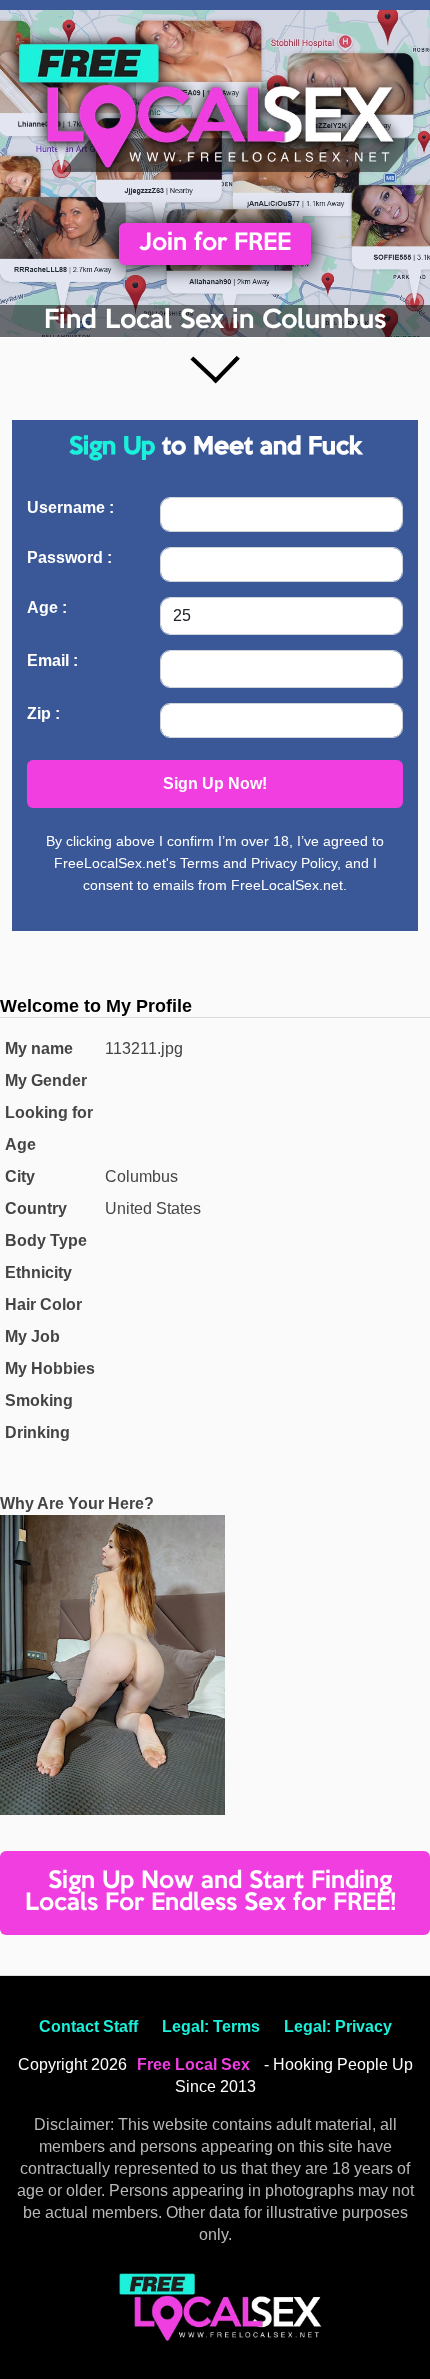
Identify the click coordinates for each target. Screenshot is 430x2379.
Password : (69, 557)
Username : (70, 507)
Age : (47, 607)
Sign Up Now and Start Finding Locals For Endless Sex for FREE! (210, 1892)
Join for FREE (215, 243)
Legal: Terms (211, 2026)
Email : (52, 660)
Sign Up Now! (215, 783)
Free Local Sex (193, 2064)
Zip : (43, 713)
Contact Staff (88, 2026)
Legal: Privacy (338, 2026)
